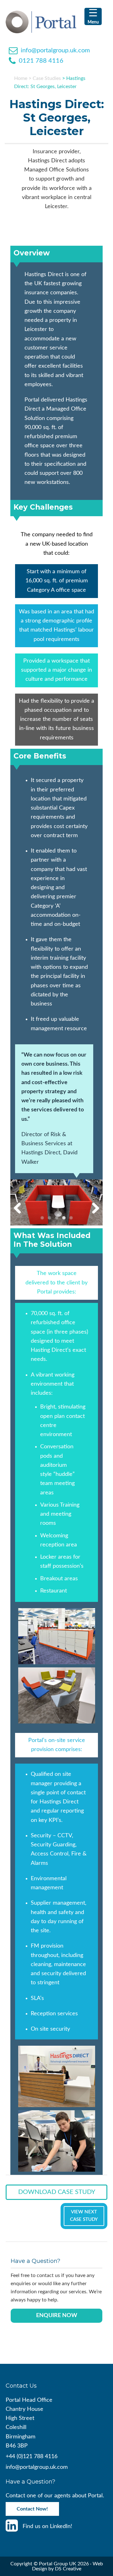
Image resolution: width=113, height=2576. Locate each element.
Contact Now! (32, 2509)
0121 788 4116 (41, 61)
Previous (20, 1209)
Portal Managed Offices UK (53, 22)
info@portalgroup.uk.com (55, 50)
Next (93, 1209)
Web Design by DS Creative (67, 2566)
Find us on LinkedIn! (47, 2526)
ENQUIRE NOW (57, 2316)
